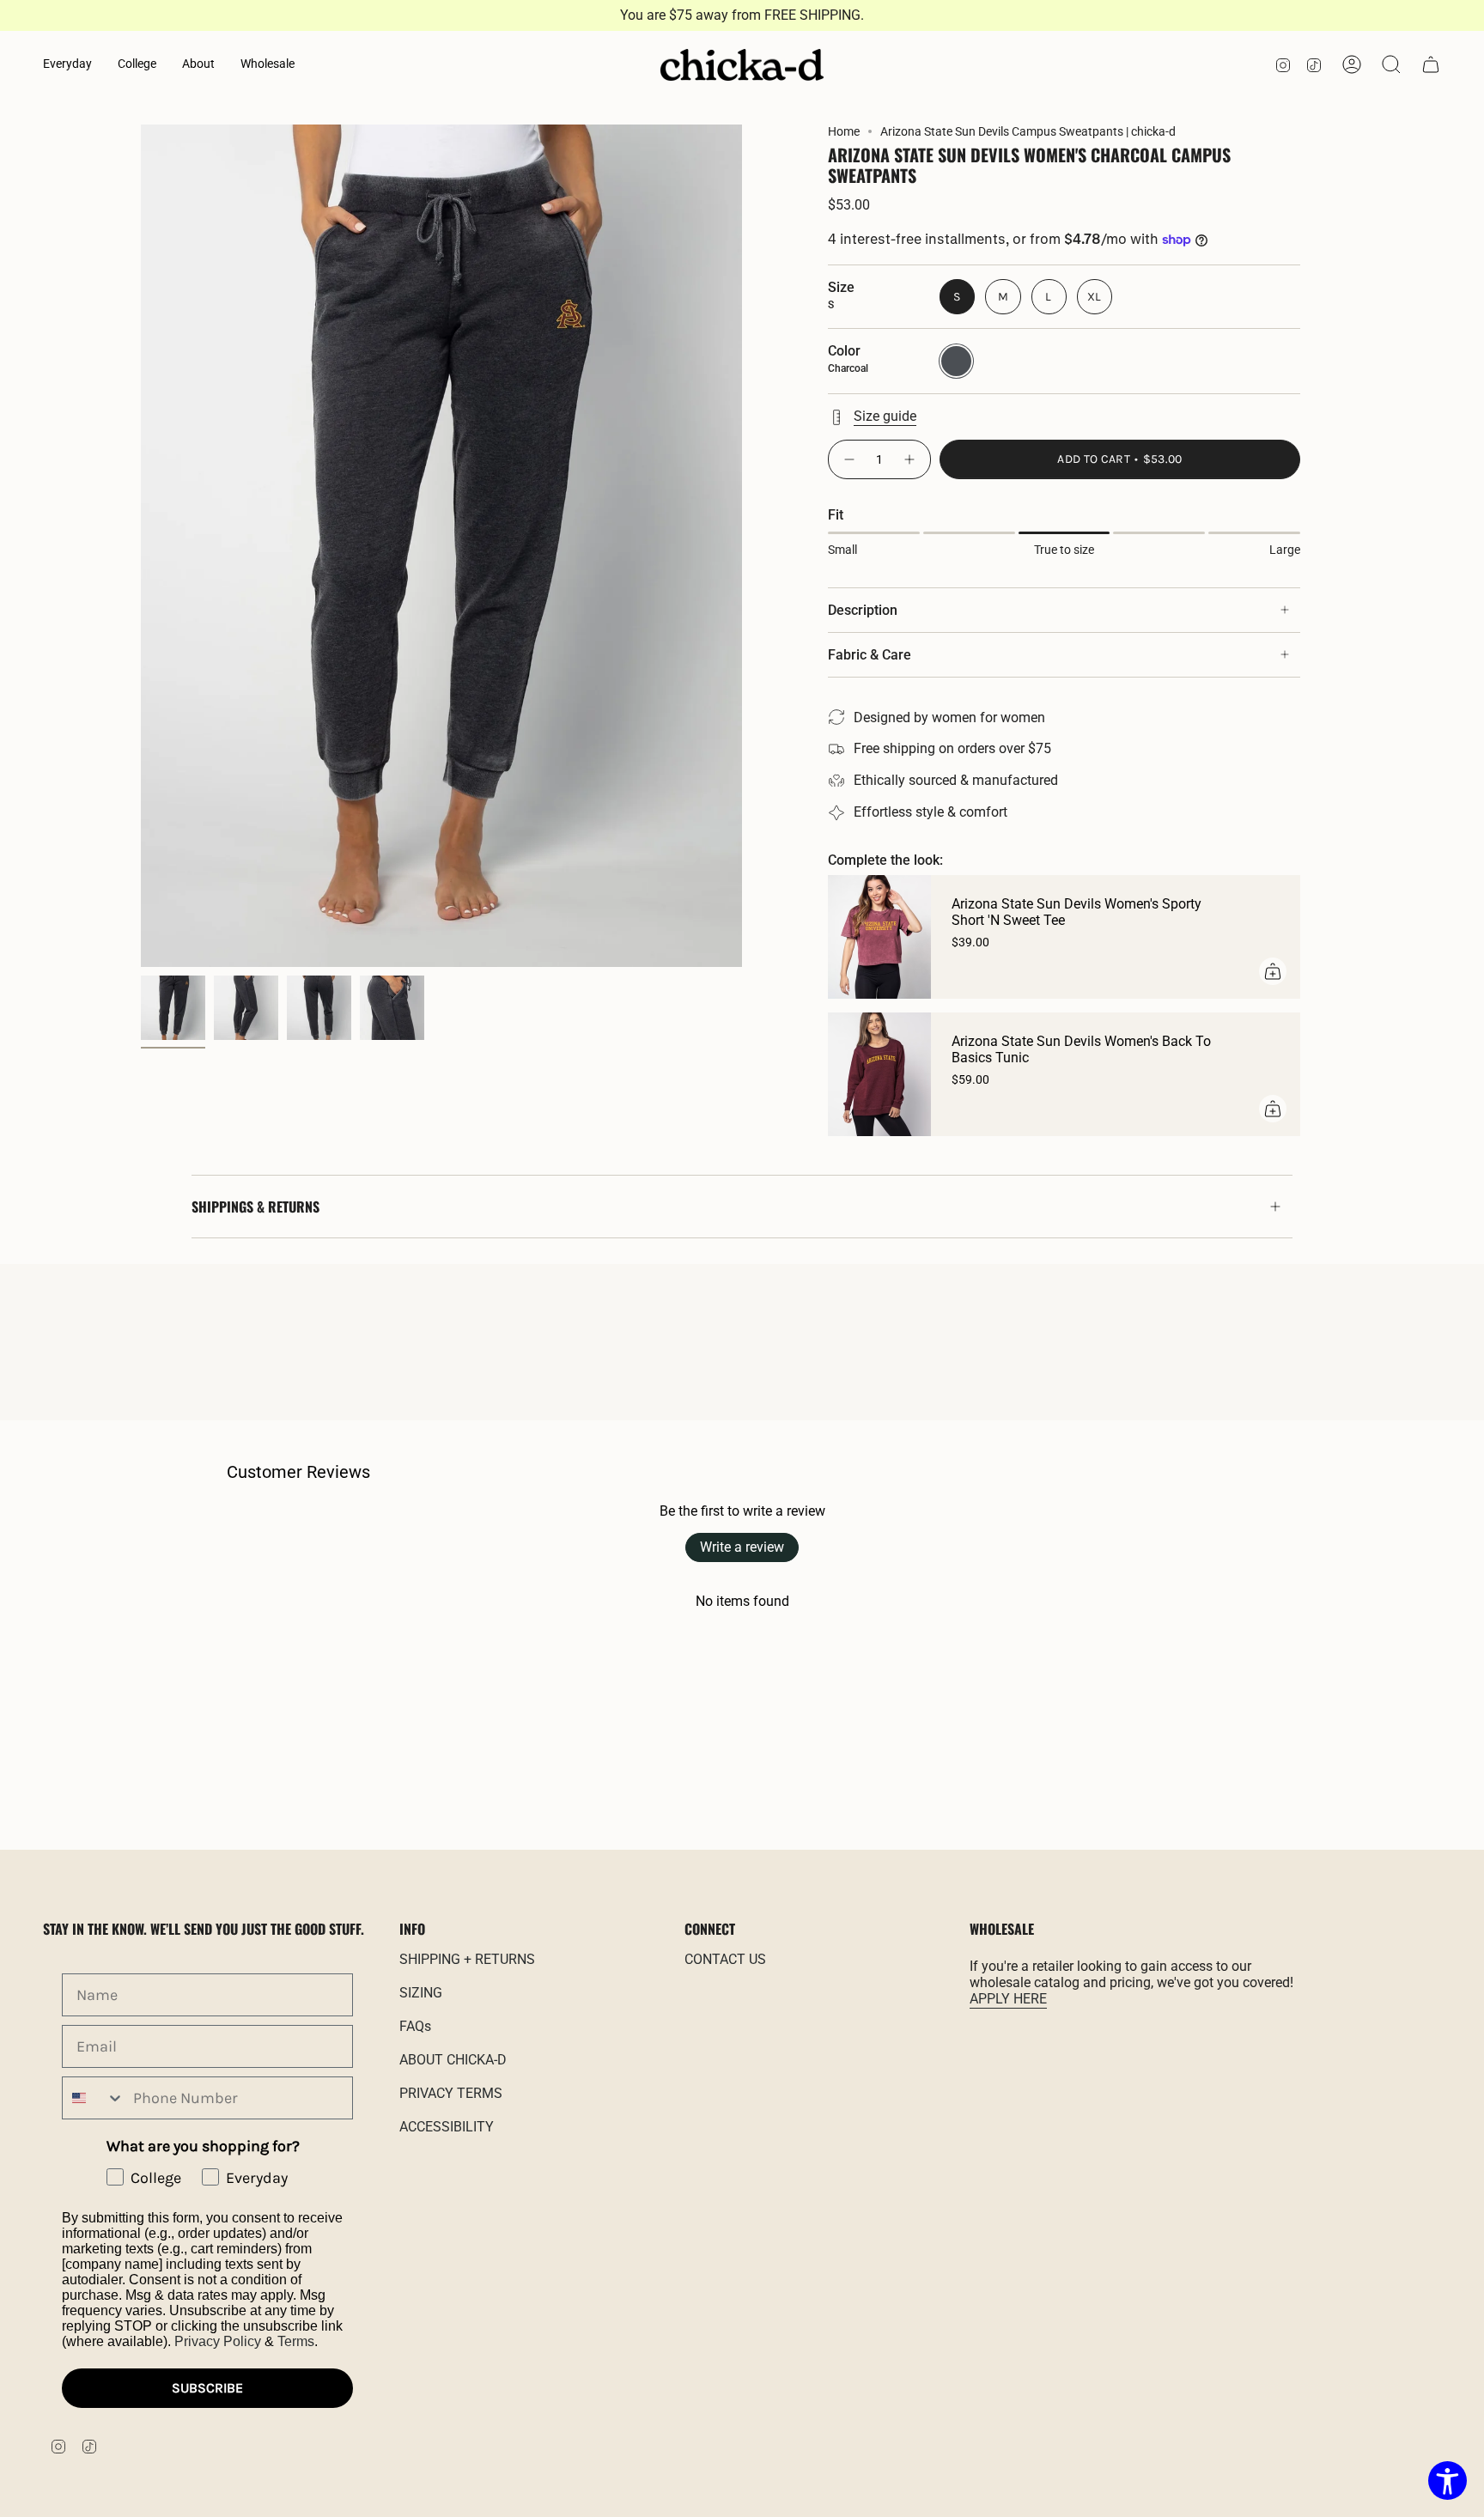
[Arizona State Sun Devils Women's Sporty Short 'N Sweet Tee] (879, 937)
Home (844, 131)
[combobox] (94, 2098)
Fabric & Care (870, 655)
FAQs (415, 2026)
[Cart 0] (1431, 64)
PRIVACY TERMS (451, 2093)
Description (863, 610)
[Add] (1273, 971)
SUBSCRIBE (207, 2388)
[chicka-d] (742, 65)
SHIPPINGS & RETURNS (255, 1207)
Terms (296, 2341)
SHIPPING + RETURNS (467, 1959)
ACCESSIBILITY (447, 2127)
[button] (67, 65)
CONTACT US (725, 1959)
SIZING (421, 1993)
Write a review (742, 1547)
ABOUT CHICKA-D (453, 2060)
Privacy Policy (218, 2341)
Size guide (885, 416)
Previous (141, 546)
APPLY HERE (1008, 1999)
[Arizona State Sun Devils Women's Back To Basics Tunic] (879, 1074)
